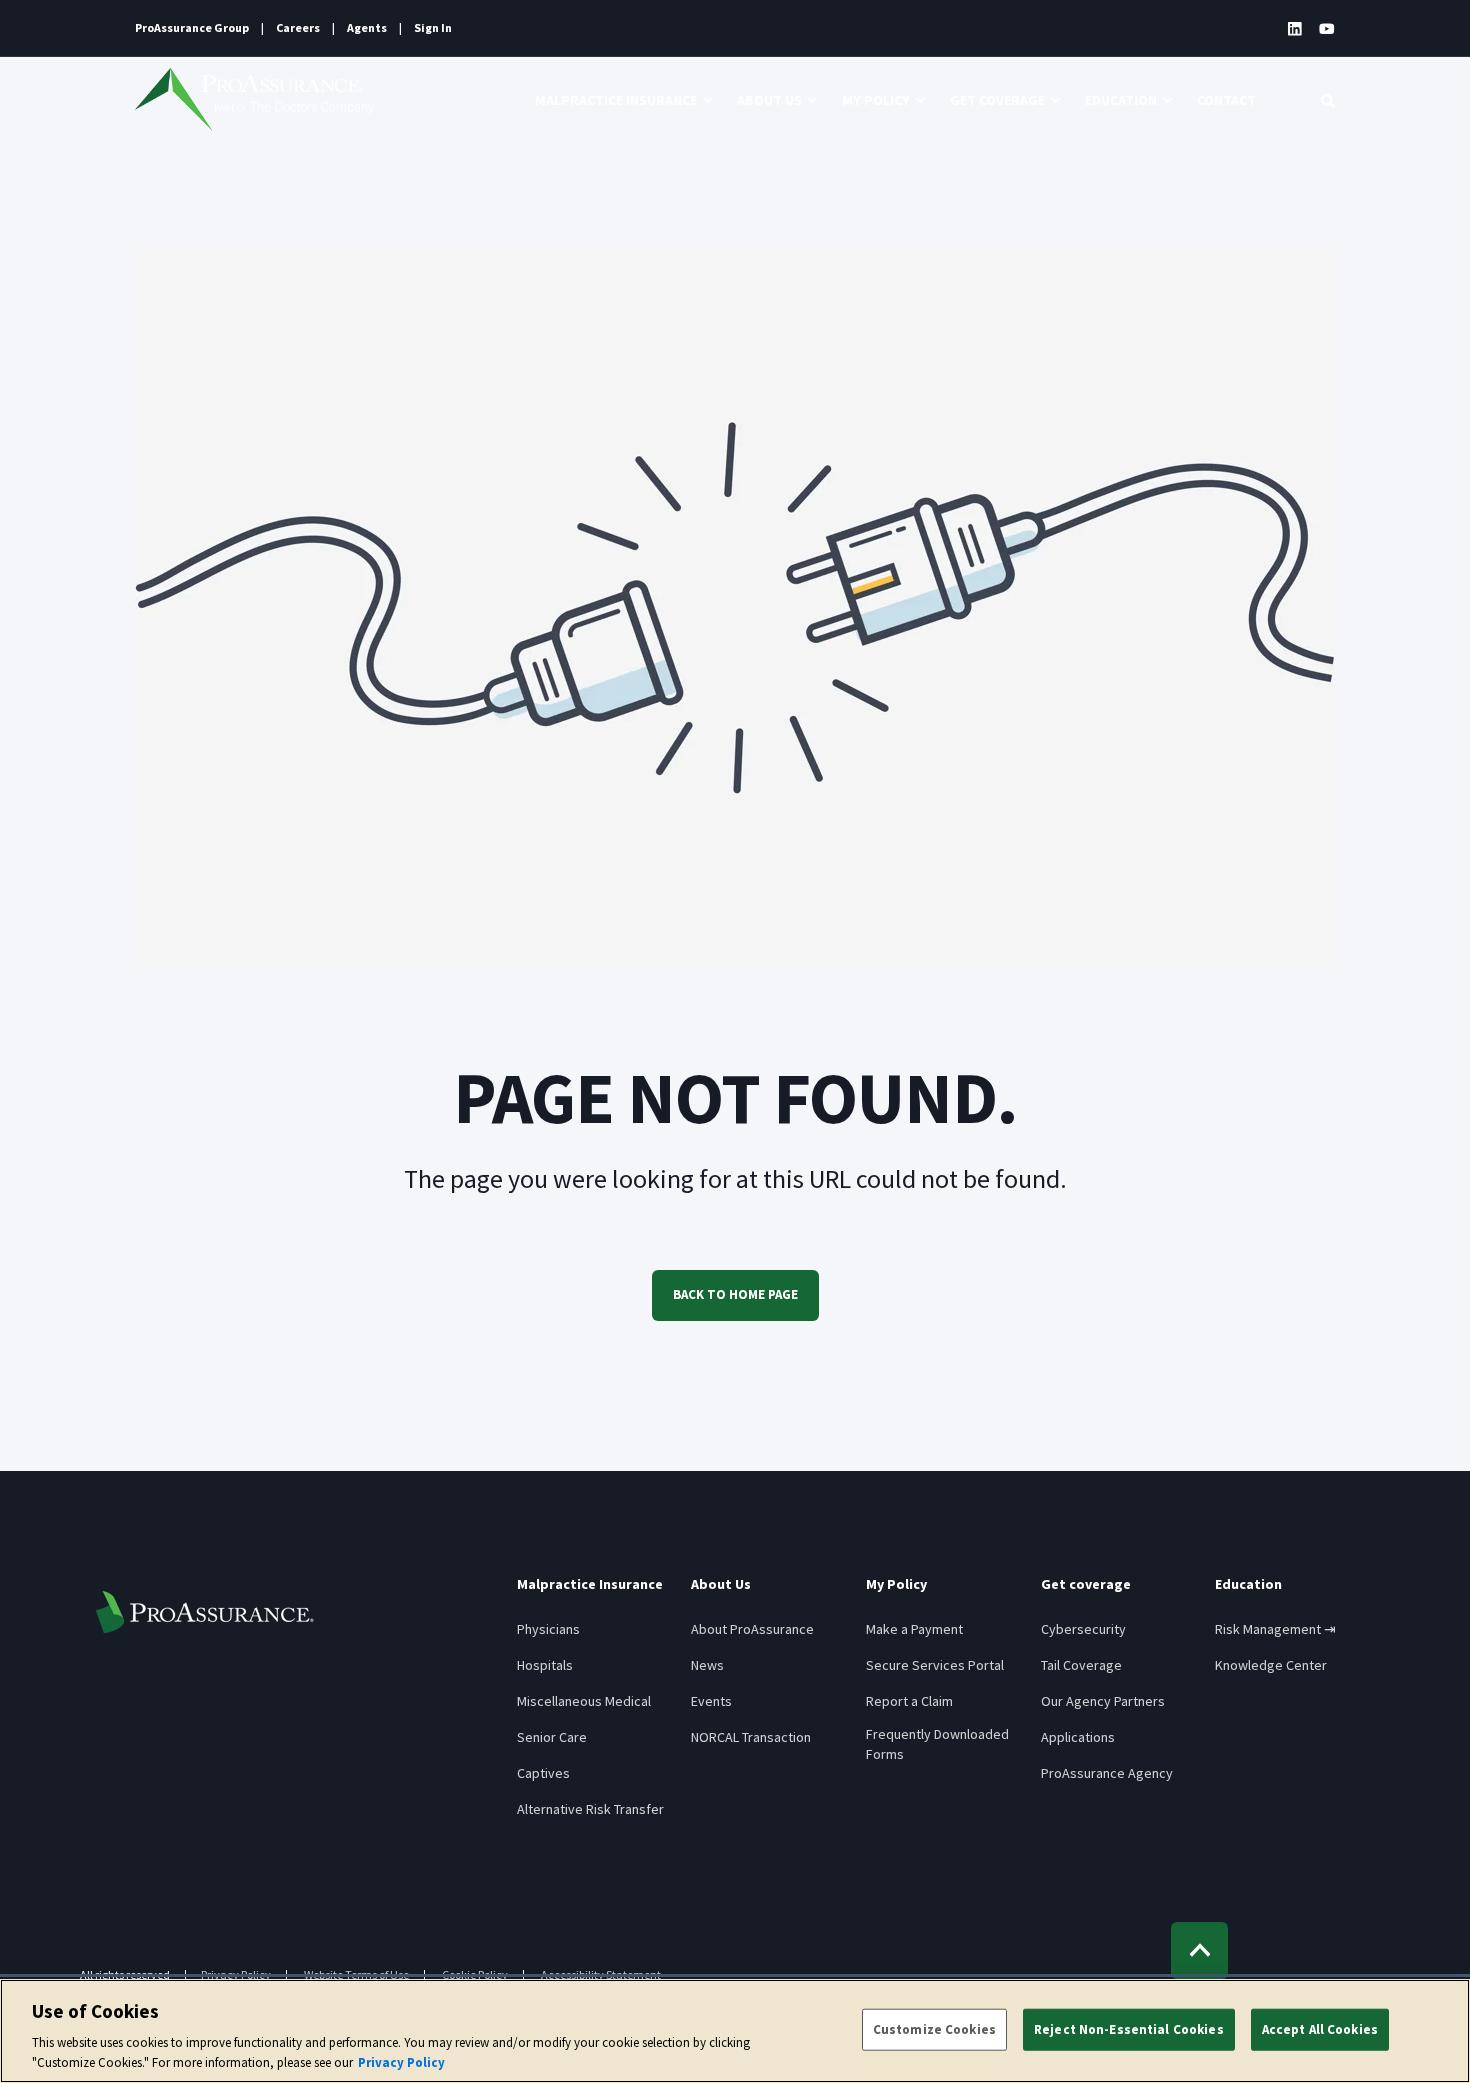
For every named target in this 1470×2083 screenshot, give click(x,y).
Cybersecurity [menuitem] (1083, 1629)
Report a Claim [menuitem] (909, 1701)
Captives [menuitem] (543, 1773)
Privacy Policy (401, 2062)
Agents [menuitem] (367, 28)
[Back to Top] (1199, 1950)
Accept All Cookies (1320, 2029)
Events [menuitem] (711, 1701)
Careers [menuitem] (298, 28)
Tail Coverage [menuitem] (1081, 1665)
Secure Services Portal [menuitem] (935, 1665)
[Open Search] (1328, 100)
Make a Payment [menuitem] (914, 1629)
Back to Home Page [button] (735, 1294)
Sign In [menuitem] (433, 28)
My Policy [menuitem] (876, 100)
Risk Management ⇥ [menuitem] (1275, 1629)
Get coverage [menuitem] (997, 100)
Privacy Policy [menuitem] (236, 1975)
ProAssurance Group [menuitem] (192, 28)
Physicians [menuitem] (548, 1629)
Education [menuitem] (1121, 100)
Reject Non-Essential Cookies (1129, 2029)
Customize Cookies (934, 2029)
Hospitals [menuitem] (545, 1665)
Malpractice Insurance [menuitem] (616, 100)
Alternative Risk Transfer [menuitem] (590, 1809)
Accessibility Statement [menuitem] (601, 1975)
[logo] (205, 1612)
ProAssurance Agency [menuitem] (1107, 1773)
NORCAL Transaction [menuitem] (751, 1737)
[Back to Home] (255, 100)
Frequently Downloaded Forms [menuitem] (937, 1744)
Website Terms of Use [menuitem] (356, 1975)
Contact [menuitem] (1226, 100)
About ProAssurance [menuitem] (752, 1629)
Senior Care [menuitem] (552, 1737)
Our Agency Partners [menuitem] (1103, 1701)
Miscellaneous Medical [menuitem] (584, 1701)
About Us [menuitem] (769, 100)
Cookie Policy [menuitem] (475, 1975)
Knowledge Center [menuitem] (1271, 1665)
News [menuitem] (707, 1665)
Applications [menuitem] (1078, 1737)
